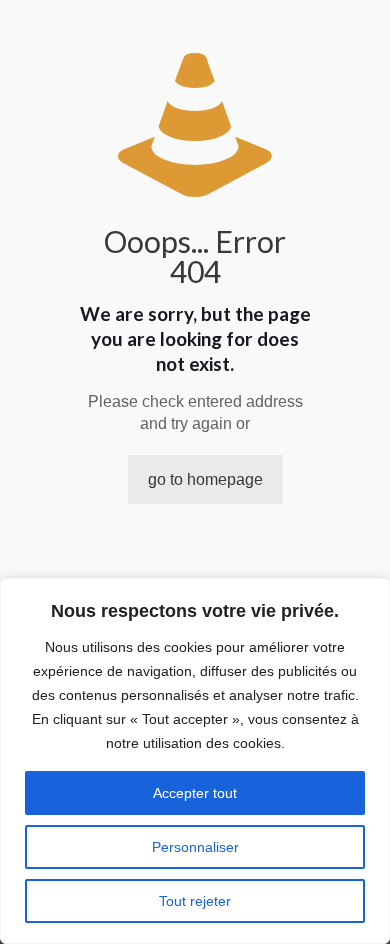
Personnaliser (195, 847)
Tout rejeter (195, 901)
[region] (195, 761)
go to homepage (205, 479)
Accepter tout (195, 793)
